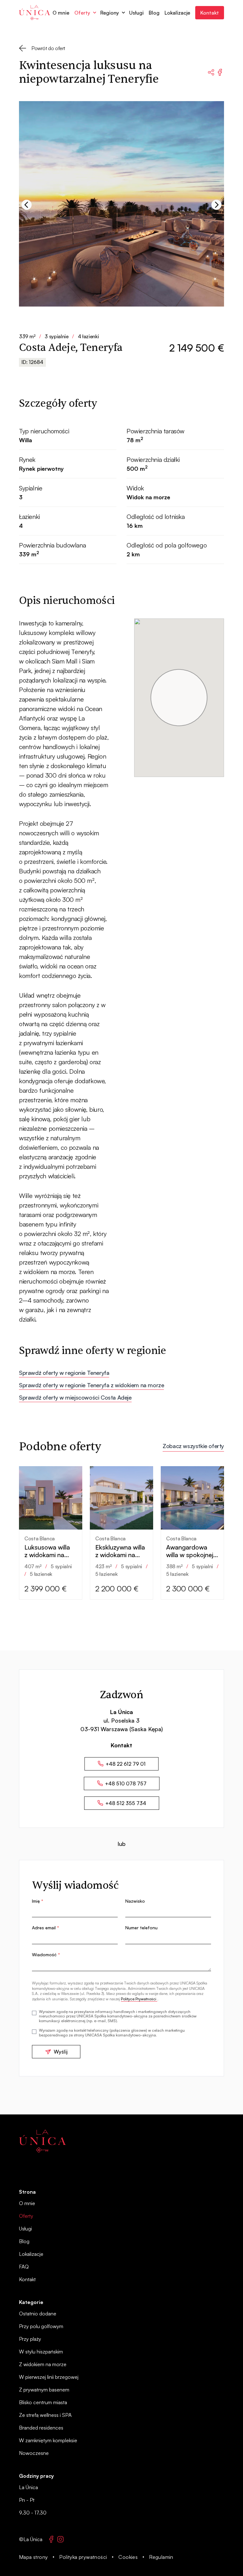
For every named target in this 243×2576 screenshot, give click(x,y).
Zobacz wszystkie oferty (193, 1446)
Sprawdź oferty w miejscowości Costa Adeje (75, 1397)
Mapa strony (33, 2557)
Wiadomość (46, 1955)
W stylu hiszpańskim (41, 2352)
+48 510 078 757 (126, 1783)
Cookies (128, 2557)
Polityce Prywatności (139, 1999)
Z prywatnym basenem (44, 2390)
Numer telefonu (141, 1928)
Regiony (110, 13)
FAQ (24, 2267)
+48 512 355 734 (126, 1803)
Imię (38, 1901)
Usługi (136, 13)
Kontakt (210, 13)
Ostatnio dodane (38, 2314)
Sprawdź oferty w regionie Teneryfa (64, 1373)
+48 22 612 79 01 (126, 1764)
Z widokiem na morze (43, 2364)
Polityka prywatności (83, 2557)
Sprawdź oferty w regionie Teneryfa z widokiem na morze (91, 1385)
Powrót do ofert (48, 48)
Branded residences (41, 2428)
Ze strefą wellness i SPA (45, 2415)
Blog (154, 13)
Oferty (82, 13)
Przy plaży (30, 2339)
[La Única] (42, 2141)
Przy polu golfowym (41, 2326)
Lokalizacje (177, 13)
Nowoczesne (34, 2453)
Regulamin (161, 2557)
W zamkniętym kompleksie (48, 2440)
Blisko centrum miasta (43, 2402)
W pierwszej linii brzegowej (49, 2377)
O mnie (61, 13)
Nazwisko (135, 1901)
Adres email (46, 1928)
